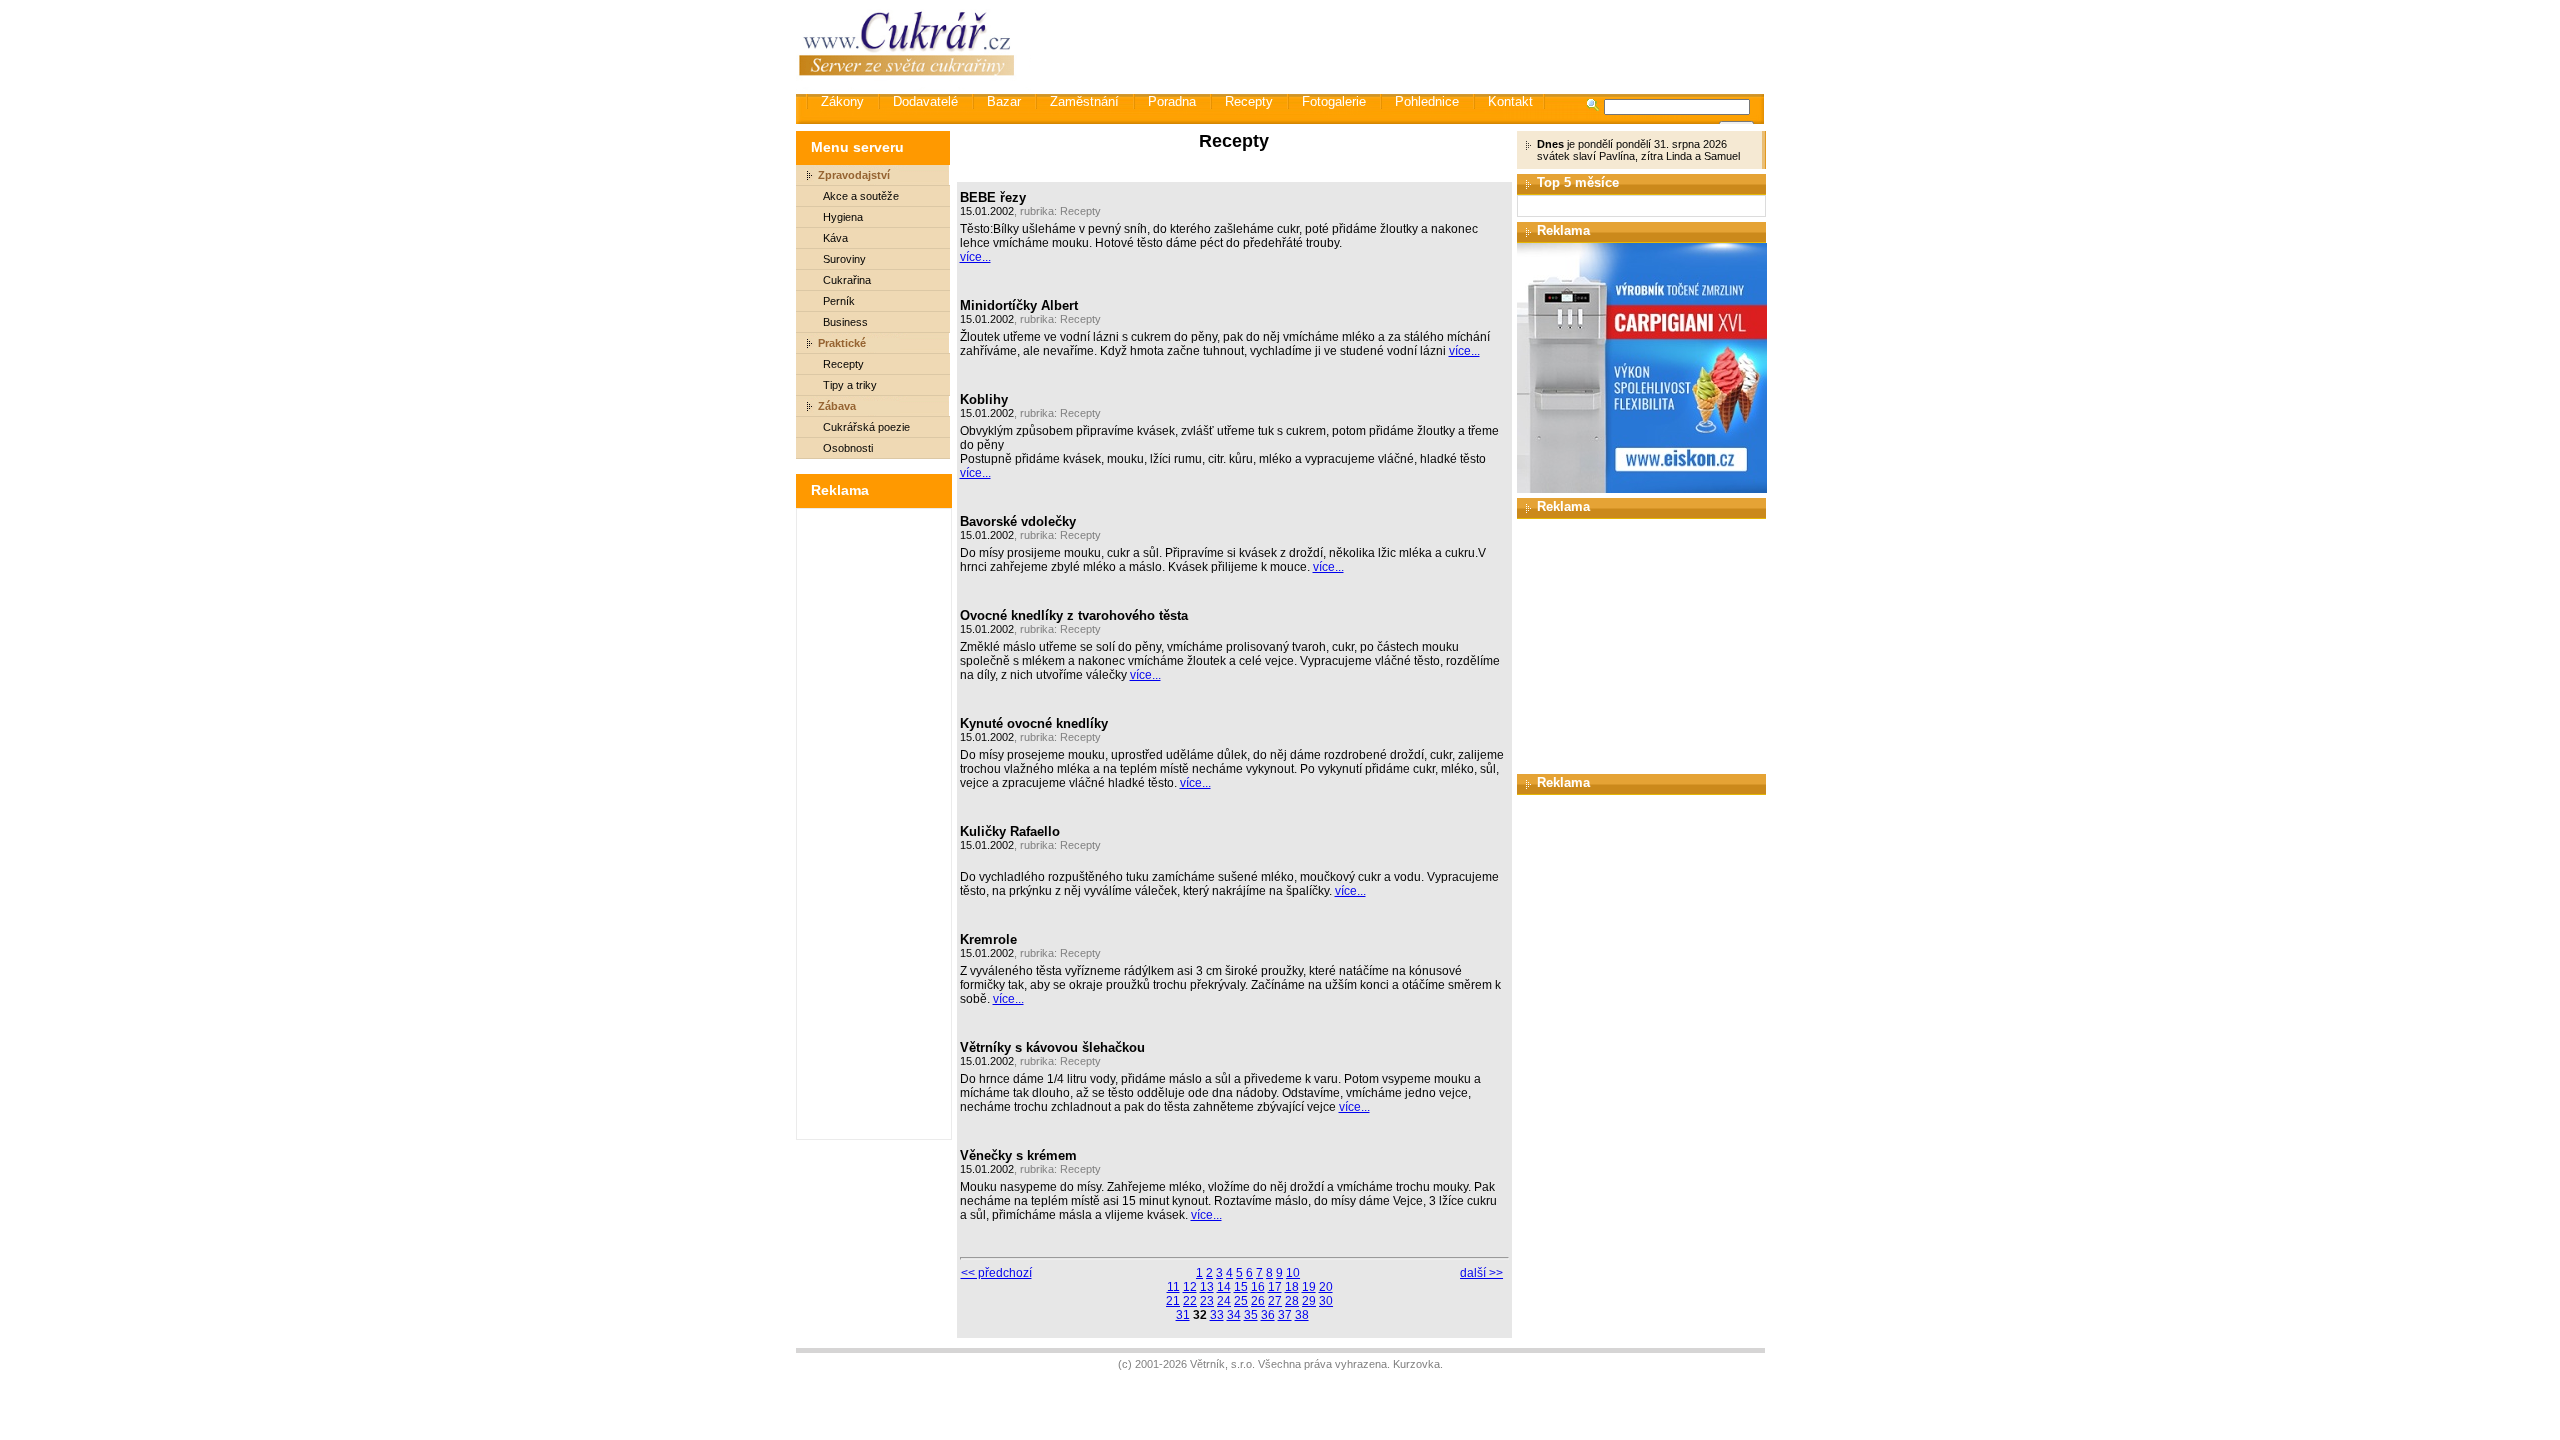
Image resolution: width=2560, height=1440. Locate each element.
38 (1302, 1315)
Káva (835, 238)
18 (1292, 1287)
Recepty (1249, 101)
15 (1241, 1287)
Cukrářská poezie (866, 427)
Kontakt (1510, 101)
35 (1251, 1315)
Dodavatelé (925, 101)
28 (1292, 1301)
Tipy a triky (850, 385)
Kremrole (988, 939)
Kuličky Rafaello (1010, 831)
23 (1207, 1301)
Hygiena (843, 217)
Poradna (1172, 101)
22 (1190, 1301)
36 (1268, 1315)
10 (1293, 1273)
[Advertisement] (1399, 45)
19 (1309, 1287)
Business (845, 322)
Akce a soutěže (861, 196)
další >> (1481, 1273)
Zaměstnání (1084, 101)
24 (1224, 1301)
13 (1207, 1287)
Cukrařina (847, 280)
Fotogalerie (1334, 101)
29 (1309, 1301)
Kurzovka (1416, 1364)
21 (1173, 1301)
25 (1241, 1301)
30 (1326, 1301)
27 (1275, 1301)
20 (1326, 1287)
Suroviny (844, 259)
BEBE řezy (993, 197)
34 (1234, 1315)
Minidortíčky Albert (1019, 305)
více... (975, 257)
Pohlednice (1427, 101)
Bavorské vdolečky (1018, 521)
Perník (839, 301)
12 (1190, 1287)
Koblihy (984, 399)
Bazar (1004, 101)
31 (1183, 1315)
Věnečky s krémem (1018, 1155)
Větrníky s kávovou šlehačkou (1052, 1047)
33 (1217, 1315)
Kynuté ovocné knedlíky (1034, 723)
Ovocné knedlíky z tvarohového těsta (1074, 615)
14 (1224, 1287)
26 (1258, 1301)
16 (1258, 1287)
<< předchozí (996, 1273)
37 (1285, 1315)
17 (1275, 1287)
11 (1173, 1287)
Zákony (842, 101)
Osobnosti (848, 448)
